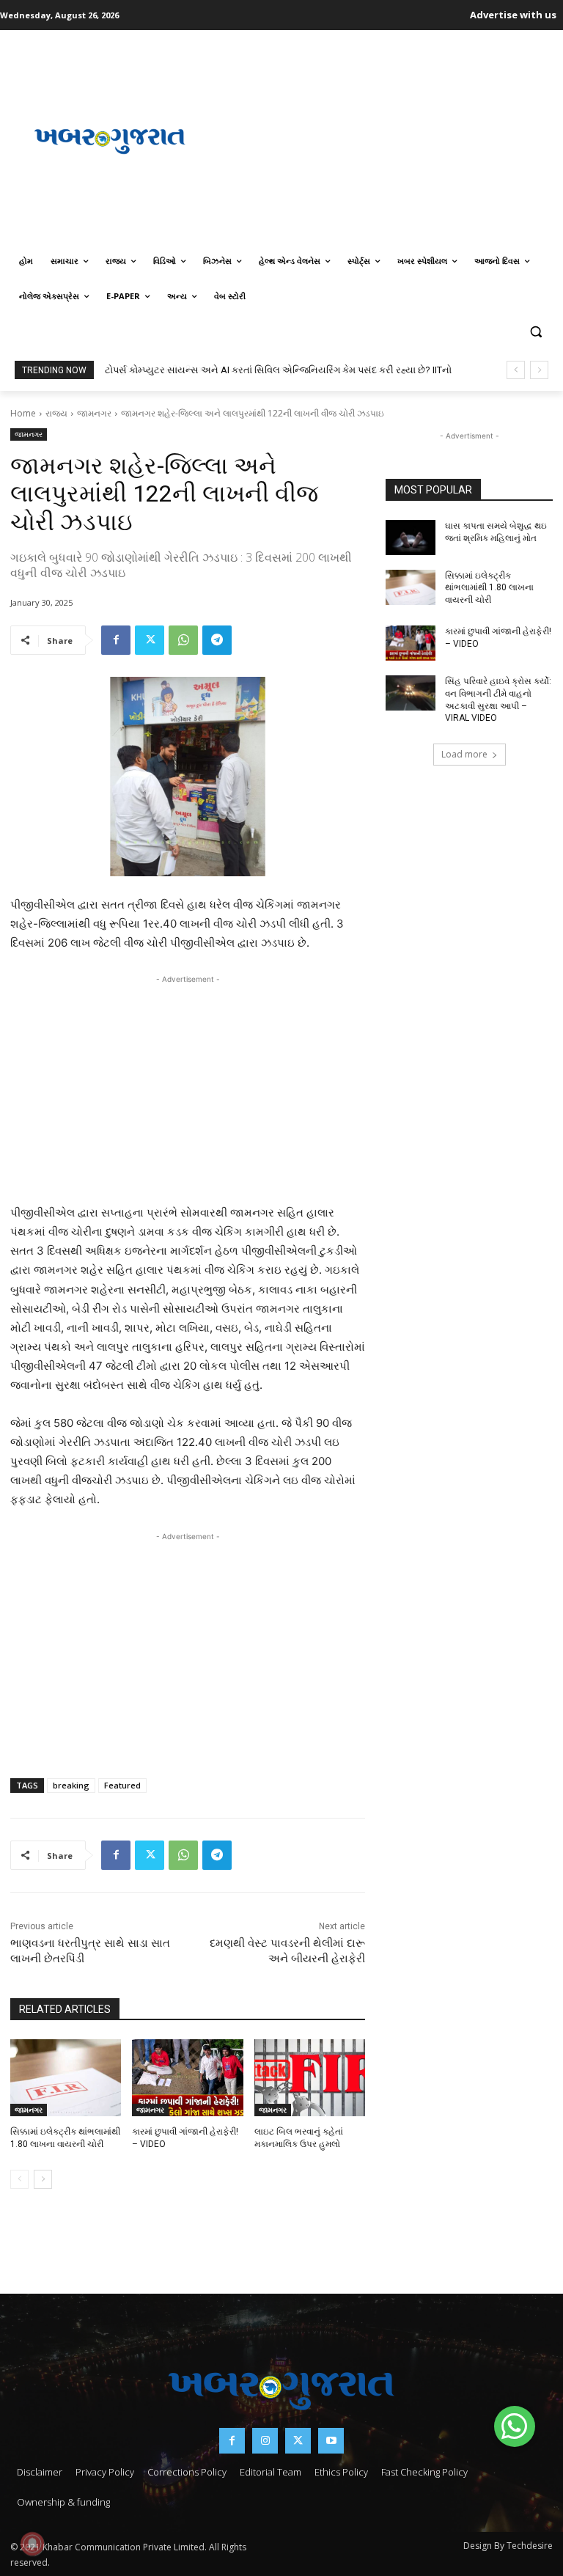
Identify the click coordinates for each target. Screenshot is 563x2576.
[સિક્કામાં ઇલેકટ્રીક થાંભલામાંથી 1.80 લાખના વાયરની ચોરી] (66, 2078)
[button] (536, 332)
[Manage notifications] (32, 2544)
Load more (464, 754)
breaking (71, 1785)
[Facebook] (116, 640)
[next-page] (43, 2179)
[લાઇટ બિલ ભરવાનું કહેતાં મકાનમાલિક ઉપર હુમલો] (310, 2078)
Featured (122, 1785)
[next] (539, 370)
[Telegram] (217, 640)
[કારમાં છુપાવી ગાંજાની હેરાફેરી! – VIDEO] (187, 2078)
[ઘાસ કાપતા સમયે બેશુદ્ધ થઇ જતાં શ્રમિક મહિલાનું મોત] (411, 537)
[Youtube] (331, 2441)
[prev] (516, 370)
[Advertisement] (386, 139)
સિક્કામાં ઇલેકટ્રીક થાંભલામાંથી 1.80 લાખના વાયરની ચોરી (489, 588)
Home (23, 413)
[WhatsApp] (183, 640)
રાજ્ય (56, 413)
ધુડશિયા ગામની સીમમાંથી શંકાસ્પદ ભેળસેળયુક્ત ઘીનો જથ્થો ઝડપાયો (239, 370)
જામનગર (94, 413)
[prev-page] (19, 2179)
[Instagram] (265, 2441)
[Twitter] (150, 640)
